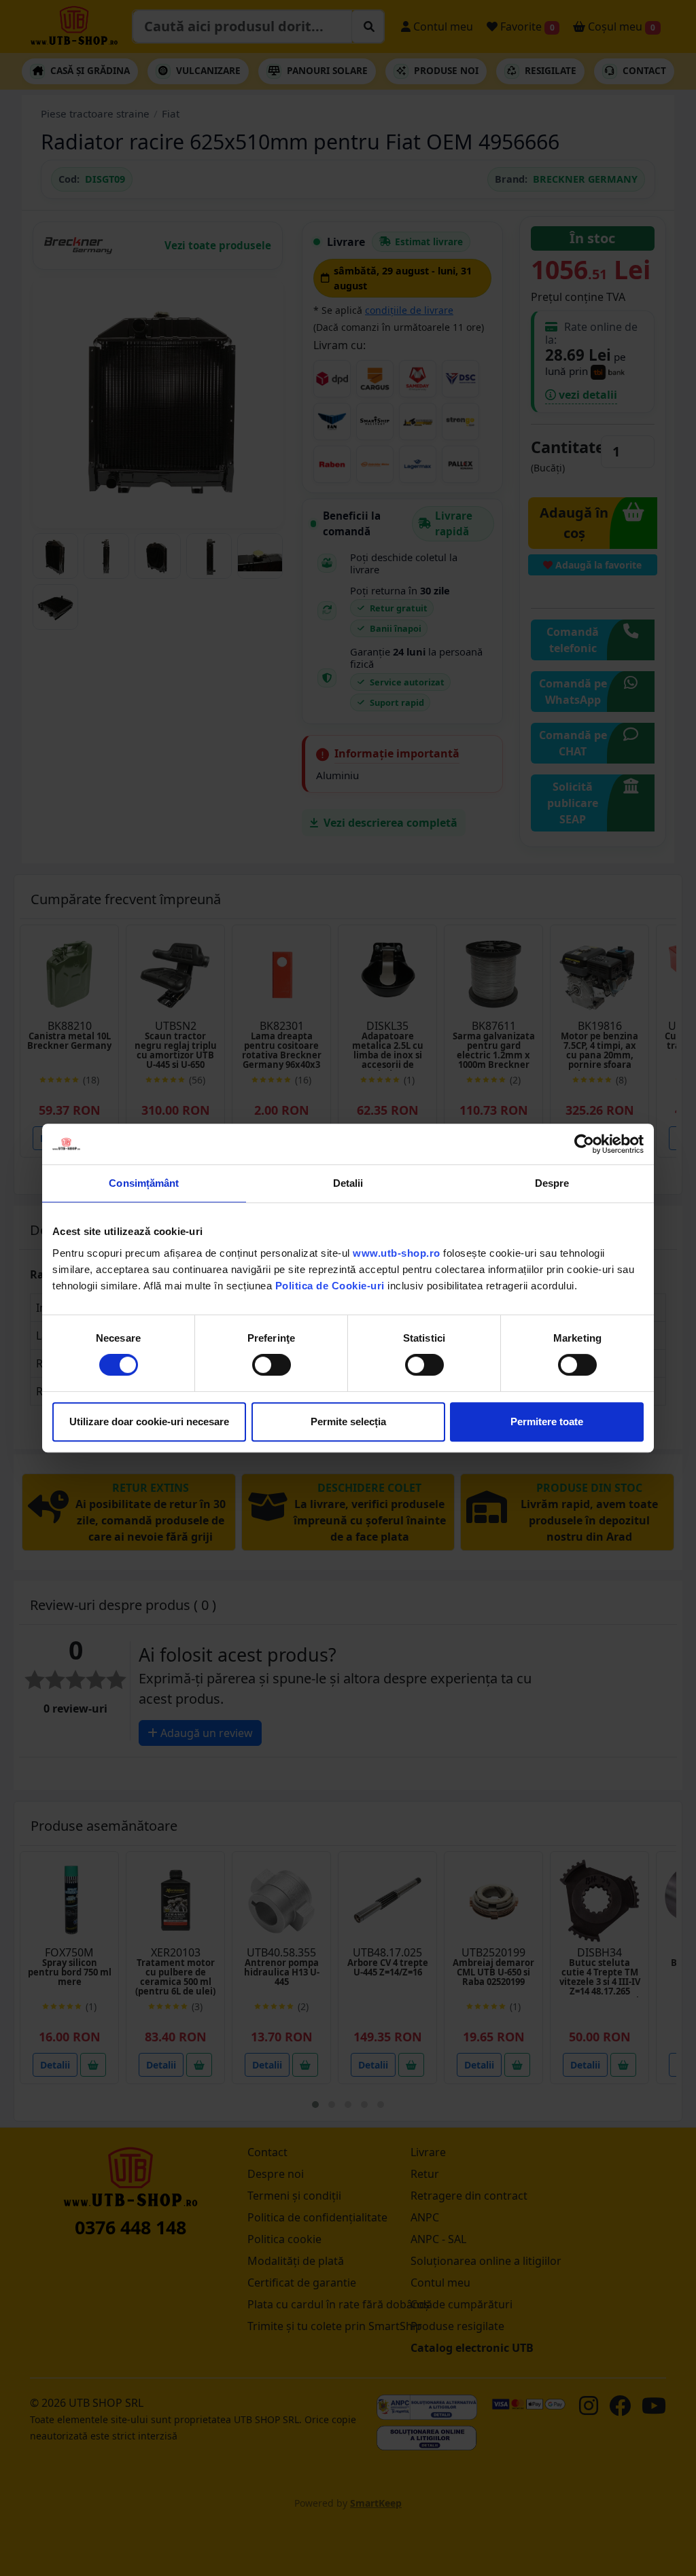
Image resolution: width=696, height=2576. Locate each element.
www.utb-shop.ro (397, 1253)
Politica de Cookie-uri (330, 1286)
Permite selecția (348, 1421)
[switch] (272, 1365)
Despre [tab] (552, 1183)
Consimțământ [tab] (144, 1183)
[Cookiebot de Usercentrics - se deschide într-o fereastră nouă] (584, 1144)
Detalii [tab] (348, 1183)
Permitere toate (547, 1421)
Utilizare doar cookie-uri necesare (149, 1421)
